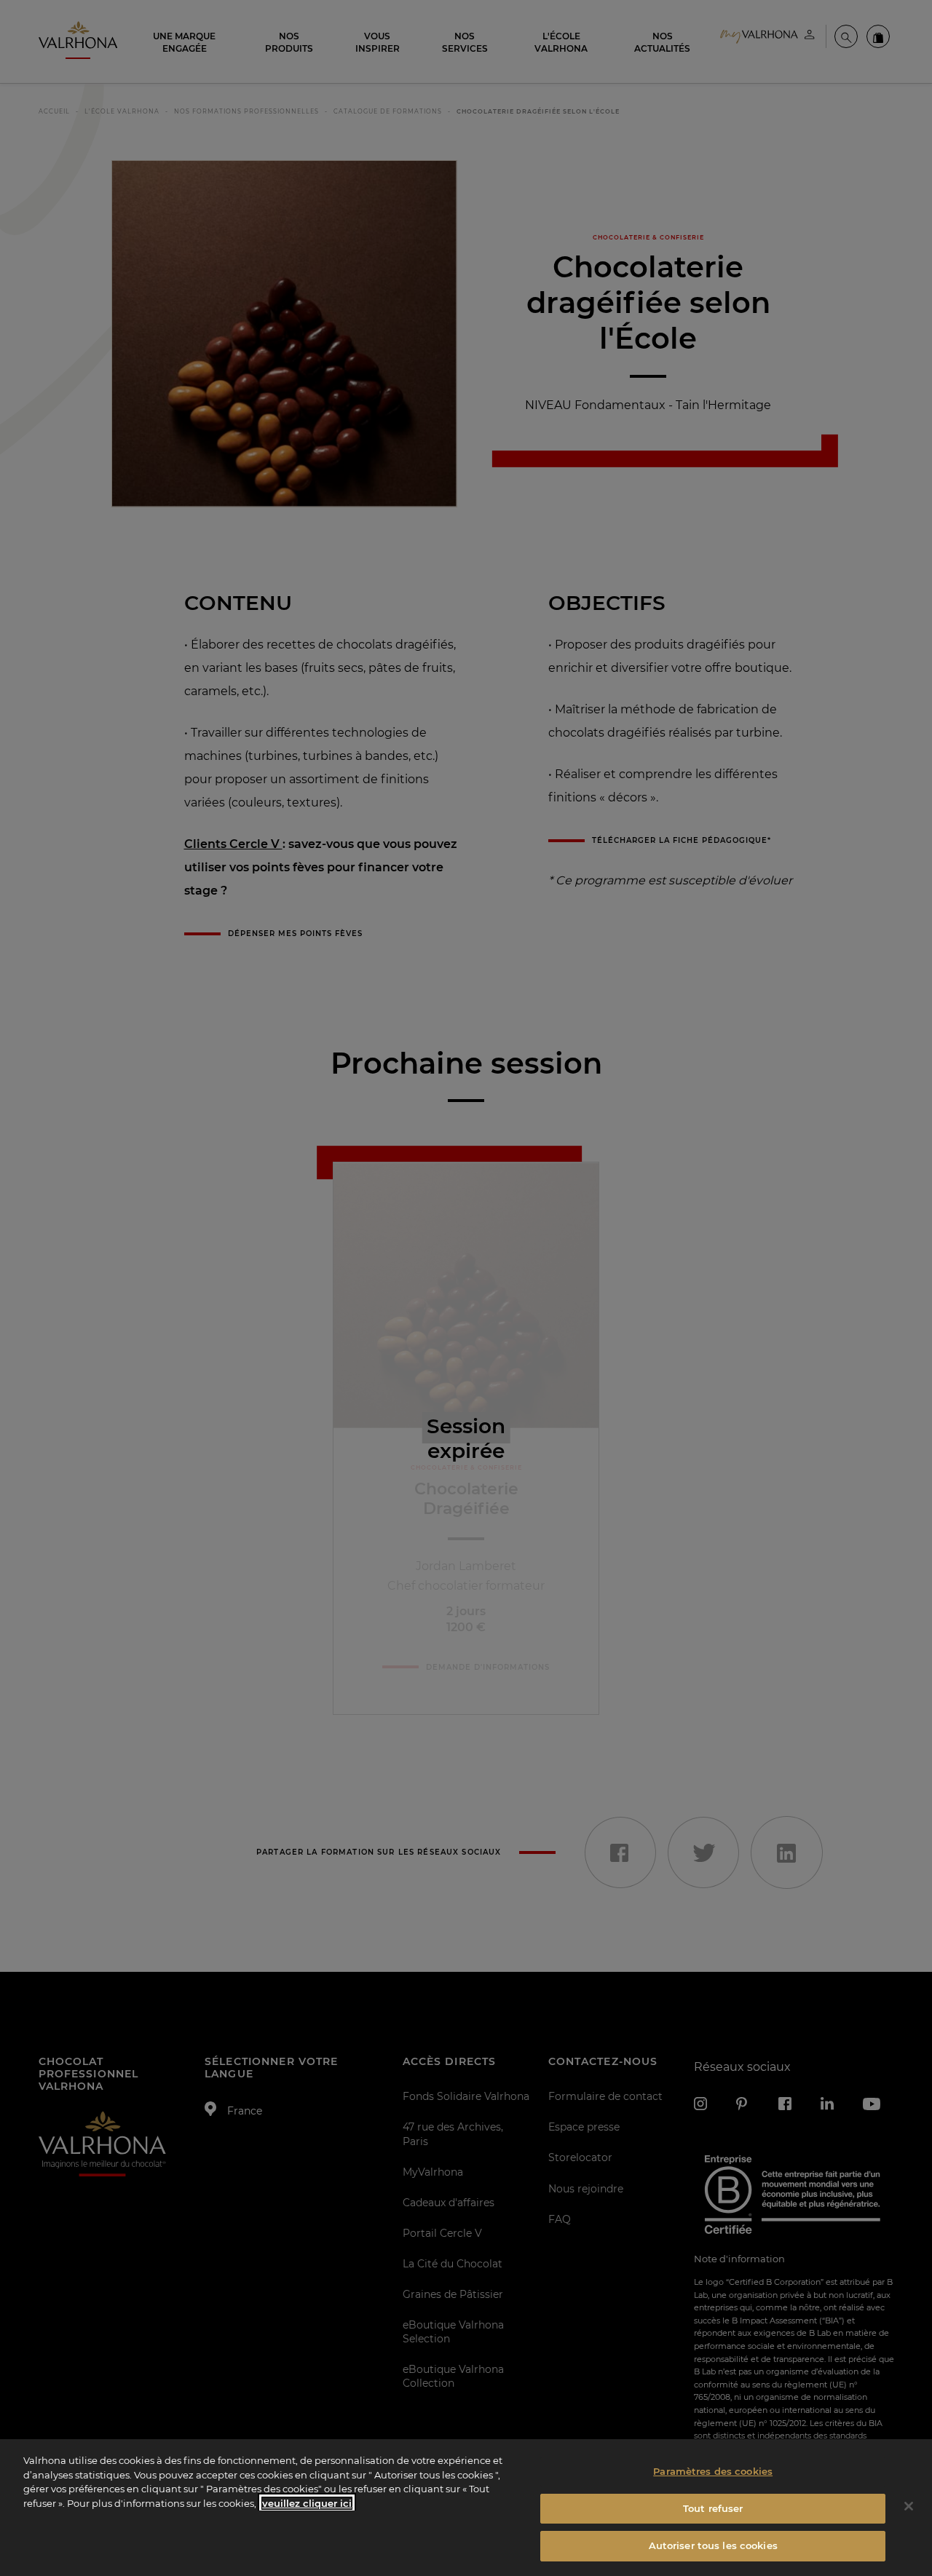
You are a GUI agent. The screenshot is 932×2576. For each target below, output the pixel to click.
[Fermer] (909, 2506)
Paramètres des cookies (713, 2471)
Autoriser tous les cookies (713, 2545)
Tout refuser (713, 2508)
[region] (466, 2508)
